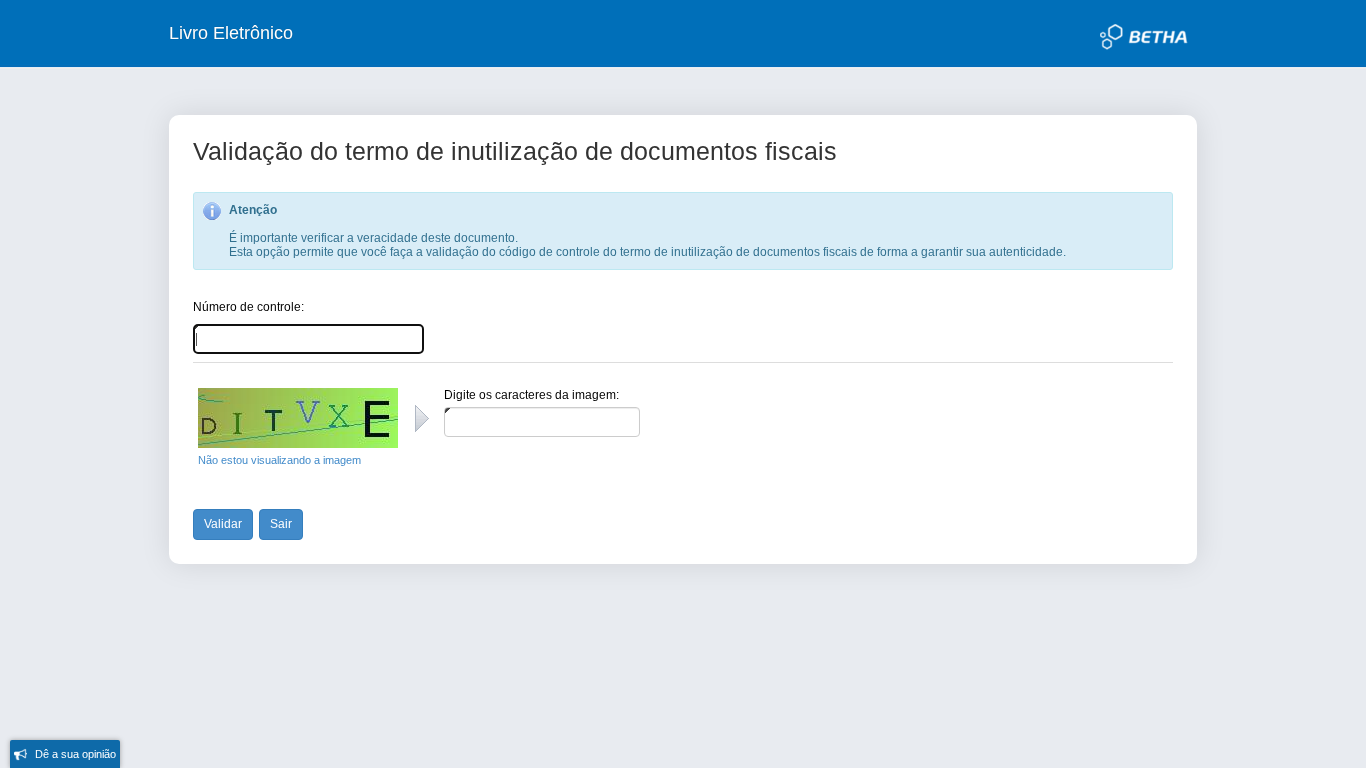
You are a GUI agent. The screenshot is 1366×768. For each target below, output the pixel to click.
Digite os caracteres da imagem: (531, 395)
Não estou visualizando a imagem (279, 460)
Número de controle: (248, 307)
